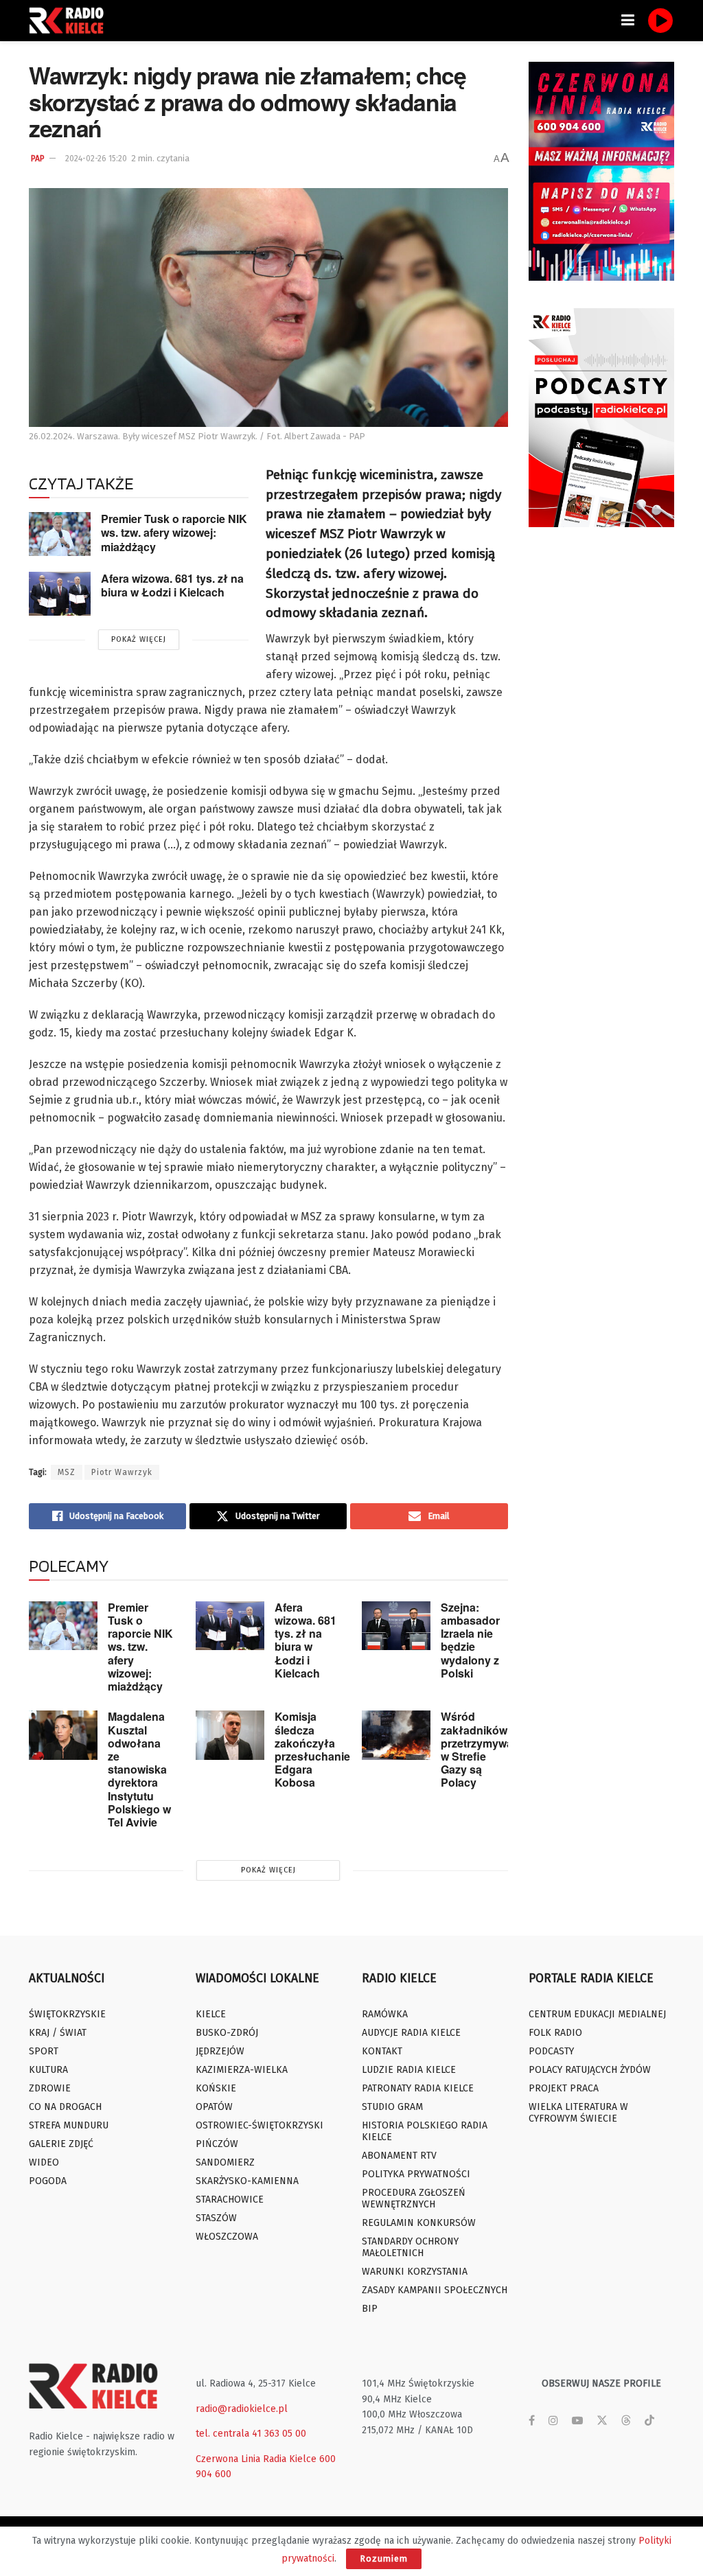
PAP (38, 159)
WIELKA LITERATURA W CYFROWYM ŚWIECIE (578, 2113)
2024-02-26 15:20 (96, 159)
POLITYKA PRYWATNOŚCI (416, 2174)
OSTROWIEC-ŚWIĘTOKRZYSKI (260, 2125)
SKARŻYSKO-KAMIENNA (247, 2181)
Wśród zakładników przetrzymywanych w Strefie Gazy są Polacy (490, 1749)
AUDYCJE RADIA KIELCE (411, 2033)
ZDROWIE (50, 2088)
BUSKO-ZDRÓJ (227, 2033)
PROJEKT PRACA (564, 2088)
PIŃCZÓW (217, 2144)
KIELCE (211, 2014)
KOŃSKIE (216, 2088)
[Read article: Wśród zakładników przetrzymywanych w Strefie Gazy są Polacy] (396, 1735)
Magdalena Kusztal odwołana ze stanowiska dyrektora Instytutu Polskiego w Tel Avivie (139, 1769)
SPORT (44, 2051)
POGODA (48, 2181)
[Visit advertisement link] (602, 171)
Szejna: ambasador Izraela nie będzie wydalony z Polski (470, 1640)
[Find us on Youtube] (577, 2421)
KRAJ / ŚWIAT (58, 2033)
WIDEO (44, 2162)
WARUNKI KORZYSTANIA (415, 2272)
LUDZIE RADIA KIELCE (409, 2070)
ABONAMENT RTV (399, 2156)
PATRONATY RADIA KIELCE (418, 2088)
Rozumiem (384, 2558)
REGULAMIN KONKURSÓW (419, 2223)
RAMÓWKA (385, 2014)
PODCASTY (551, 2051)
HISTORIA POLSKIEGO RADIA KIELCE (425, 2131)
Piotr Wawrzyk (122, 1472)
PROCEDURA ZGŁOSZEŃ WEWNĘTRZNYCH (414, 2198)
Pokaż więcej (139, 639)
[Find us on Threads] (626, 2421)
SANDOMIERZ (225, 2162)
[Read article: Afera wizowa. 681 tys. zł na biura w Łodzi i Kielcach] (60, 594)
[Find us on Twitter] (602, 2421)
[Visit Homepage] (70, 21)
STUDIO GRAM (392, 2107)
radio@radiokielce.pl (242, 2409)
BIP (370, 2309)
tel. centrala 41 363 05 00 (251, 2434)
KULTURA (48, 2070)
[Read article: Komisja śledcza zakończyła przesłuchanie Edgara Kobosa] (230, 1735)
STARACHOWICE (230, 2200)
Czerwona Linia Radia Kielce (256, 2459)
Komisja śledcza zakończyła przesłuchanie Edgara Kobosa (312, 1749)
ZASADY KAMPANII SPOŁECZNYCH (435, 2290)
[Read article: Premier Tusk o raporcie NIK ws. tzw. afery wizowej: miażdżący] (60, 534)
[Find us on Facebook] (532, 2421)
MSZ (67, 1472)
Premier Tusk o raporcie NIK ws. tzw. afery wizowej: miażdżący (174, 533)
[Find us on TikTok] (649, 2421)
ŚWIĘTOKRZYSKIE (67, 2014)
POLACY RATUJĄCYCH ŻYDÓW (590, 2070)
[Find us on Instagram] (553, 2421)
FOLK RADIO (555, 2033)
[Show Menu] (628, 21)
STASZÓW (216, 2218)
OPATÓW (214, 2107)
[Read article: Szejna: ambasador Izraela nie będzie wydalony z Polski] (396, 1626)
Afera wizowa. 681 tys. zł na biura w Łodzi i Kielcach (172, 585)
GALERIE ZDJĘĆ (61, 2144)
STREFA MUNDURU (69, 2125)
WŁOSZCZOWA (227, 2237)
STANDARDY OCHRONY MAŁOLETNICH (410, 2247)
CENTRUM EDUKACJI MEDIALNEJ (597, 2014)
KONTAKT (382, 2051)
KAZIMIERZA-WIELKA (242, 2070)
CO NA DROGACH (65, 2107)
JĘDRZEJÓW (220, 2051)
